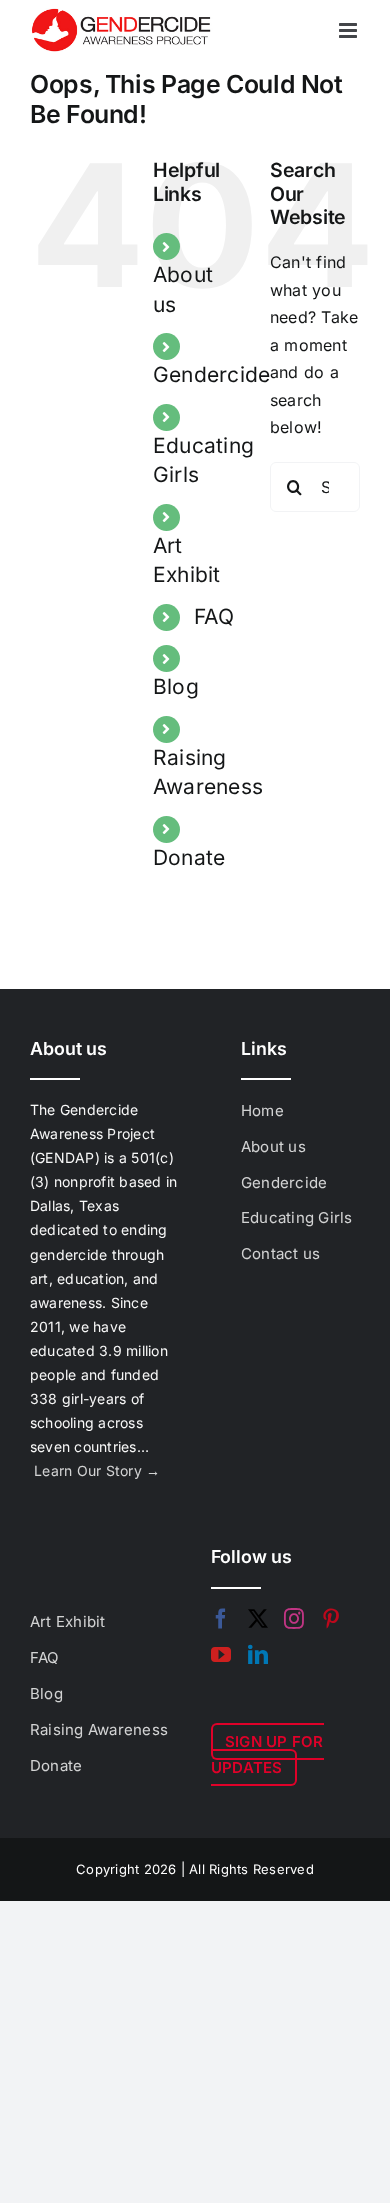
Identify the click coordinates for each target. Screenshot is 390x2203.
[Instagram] (294, 1619)
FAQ (214, 616)
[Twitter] (258, 1619)
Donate (189, 857)
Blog (176, 686)
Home (262, 1110)
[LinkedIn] (258, 1655)
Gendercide (211, 374)
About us (273, 1146)
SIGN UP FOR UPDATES (267, 1754)
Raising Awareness (99, 1729)
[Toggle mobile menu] (349, 30)
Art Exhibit (68, 1621)
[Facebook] (221, 1619)
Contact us (280, 1253)
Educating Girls (297, 1217)
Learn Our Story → (97, 1470)
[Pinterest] (331, 1619)
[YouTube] (221, 1655)
